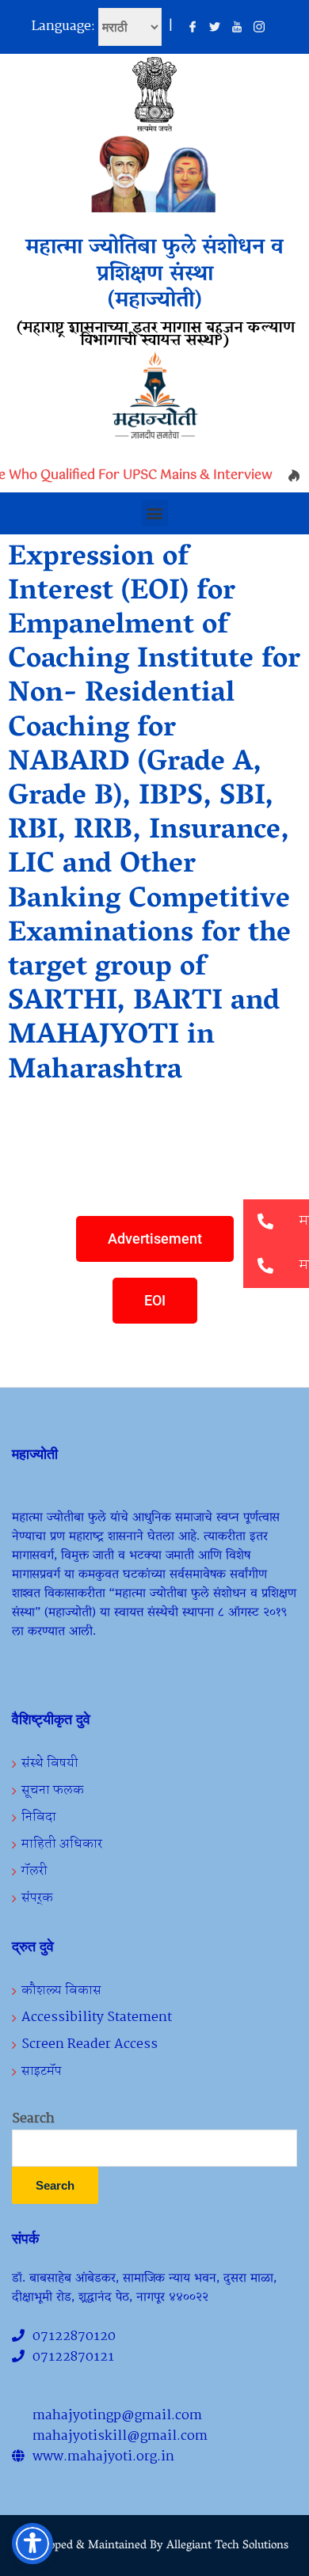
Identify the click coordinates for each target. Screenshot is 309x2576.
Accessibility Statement (97, 2017)
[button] (155, 513)
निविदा (39, 1817)
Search (33, 2119)
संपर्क (37, 1898)
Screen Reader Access (90, 2044)
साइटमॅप (42, 2071)
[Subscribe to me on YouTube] (237, 28)
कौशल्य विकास (61, 1991)
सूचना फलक (53, 1790)
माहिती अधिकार (62, 1844)
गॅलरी (34, 1871)
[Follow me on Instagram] (259, 28)
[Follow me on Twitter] (215, 28)
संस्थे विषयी (50, 1763)
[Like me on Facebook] (193, 28)
